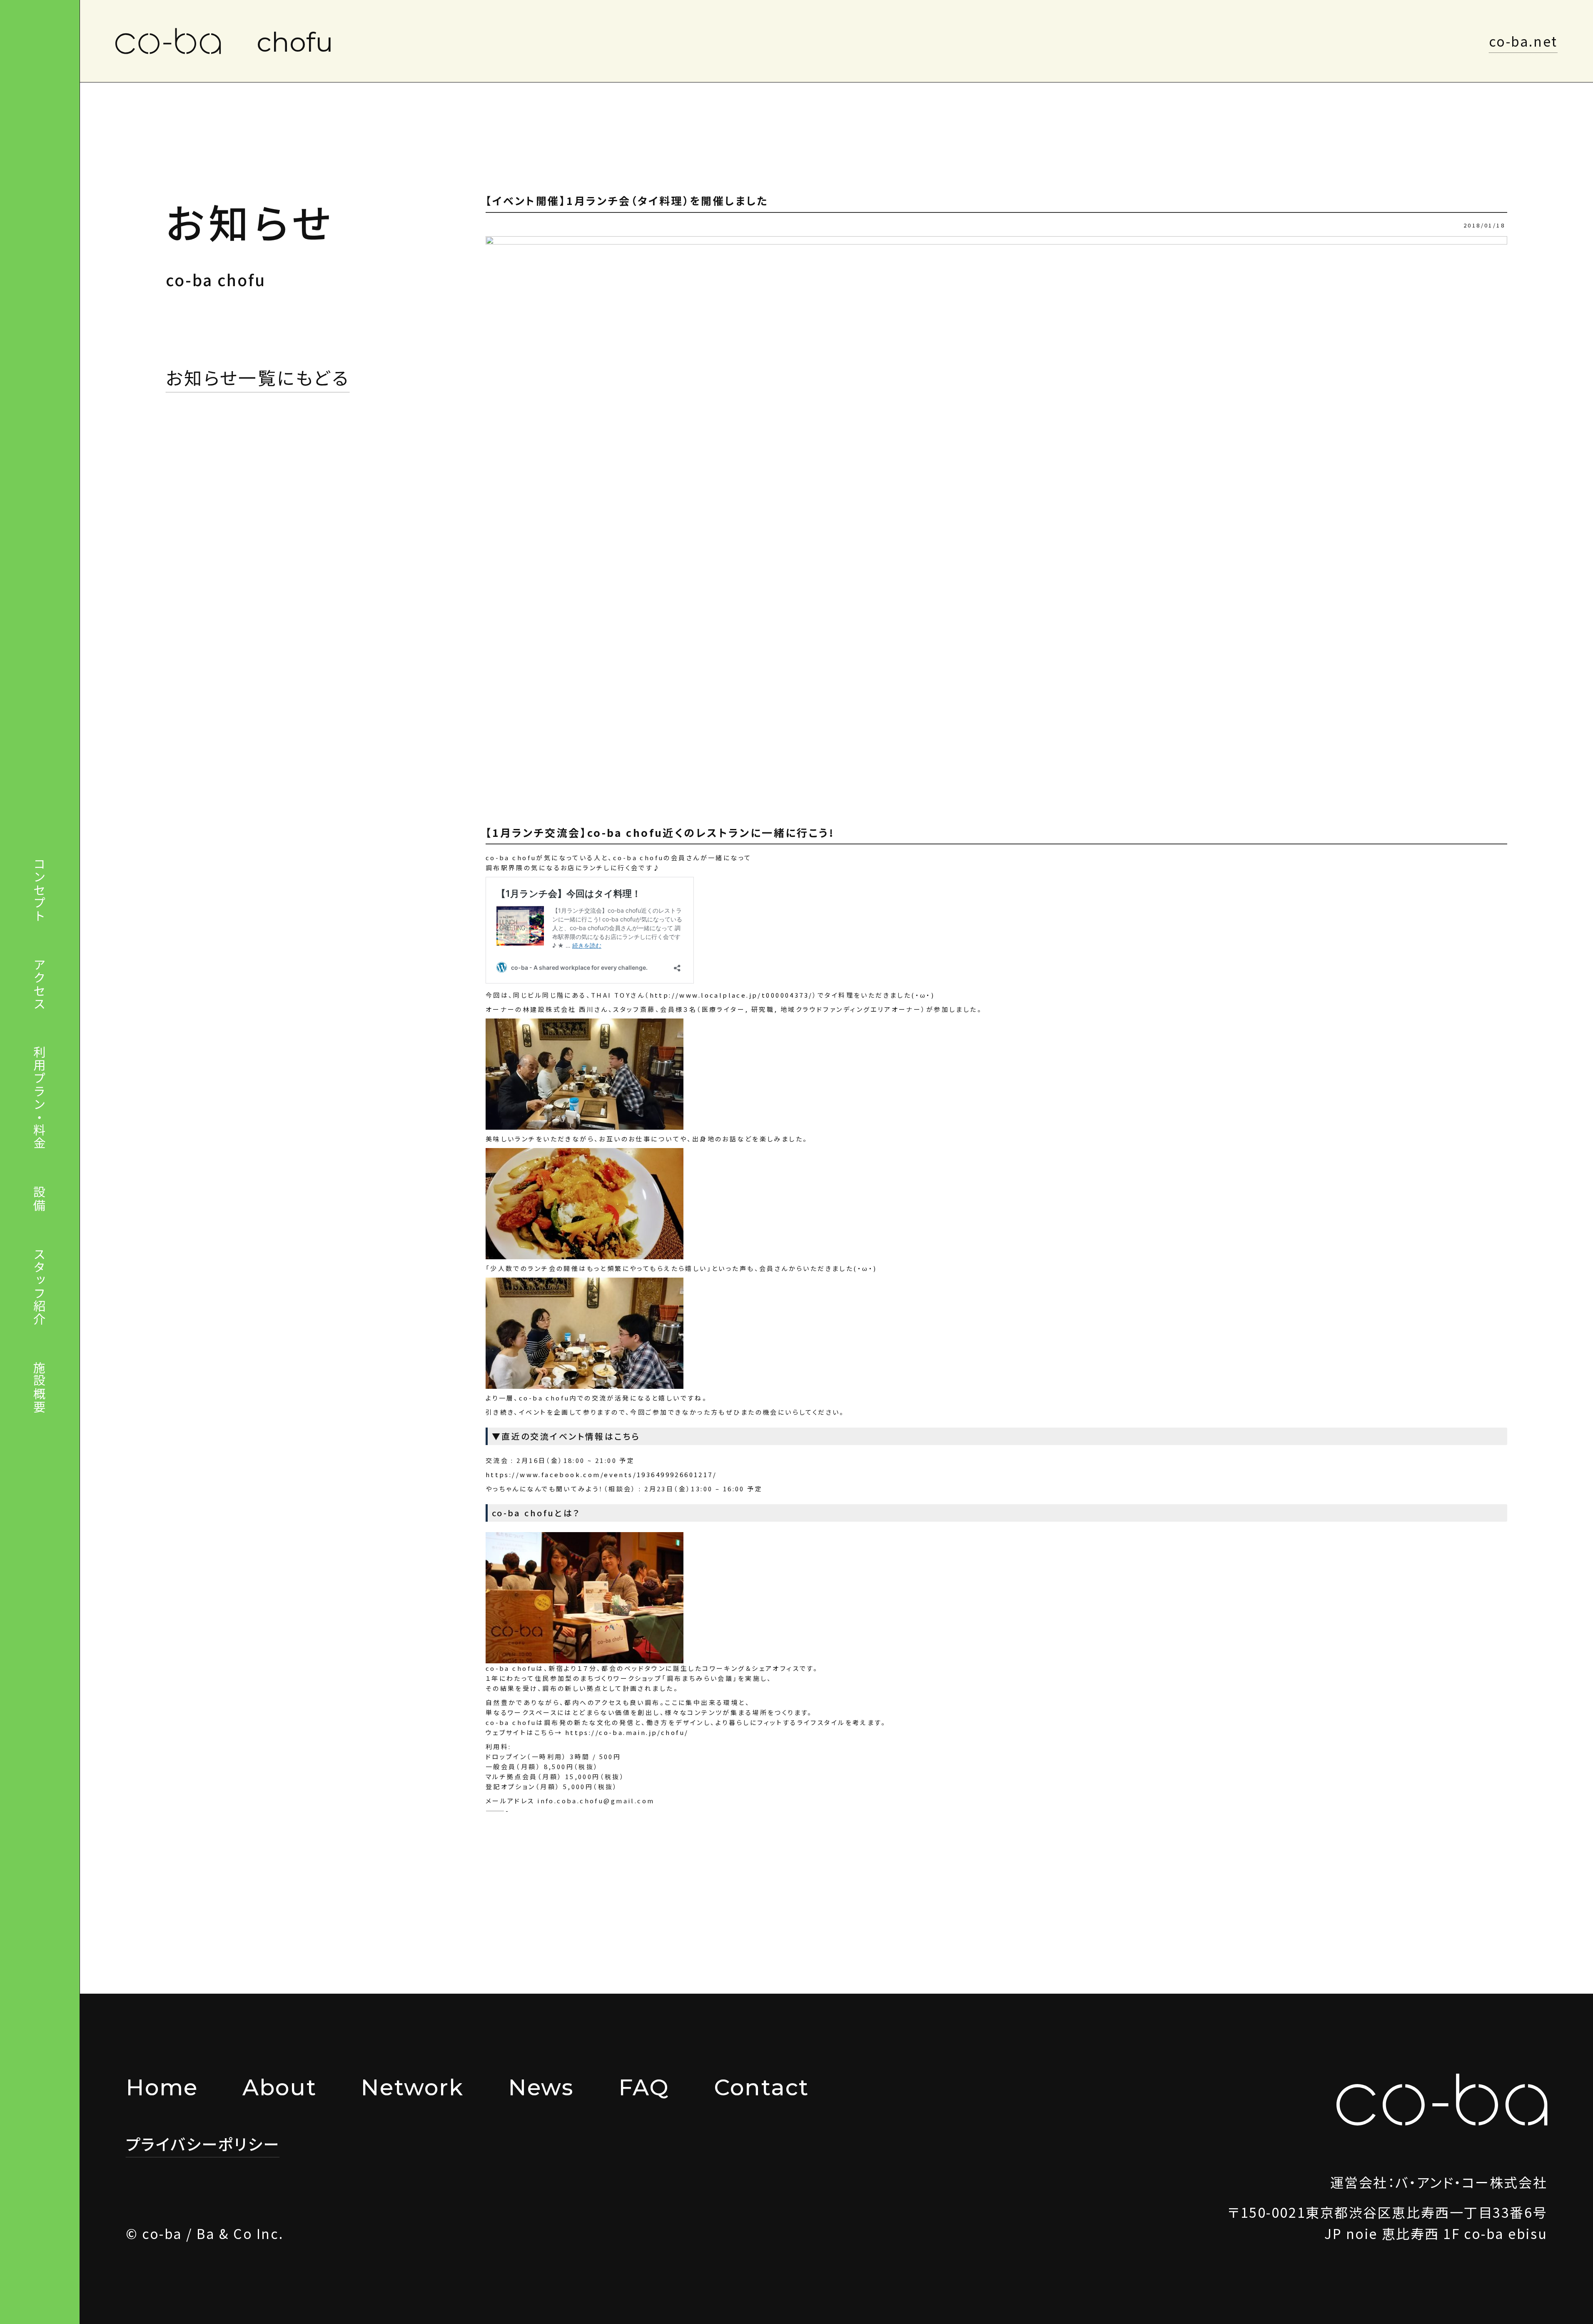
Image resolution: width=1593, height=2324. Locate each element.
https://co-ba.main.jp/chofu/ (627, 1732)
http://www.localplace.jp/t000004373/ (731, 995)
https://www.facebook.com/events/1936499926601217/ (601, 1474)
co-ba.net (1523, 41)
